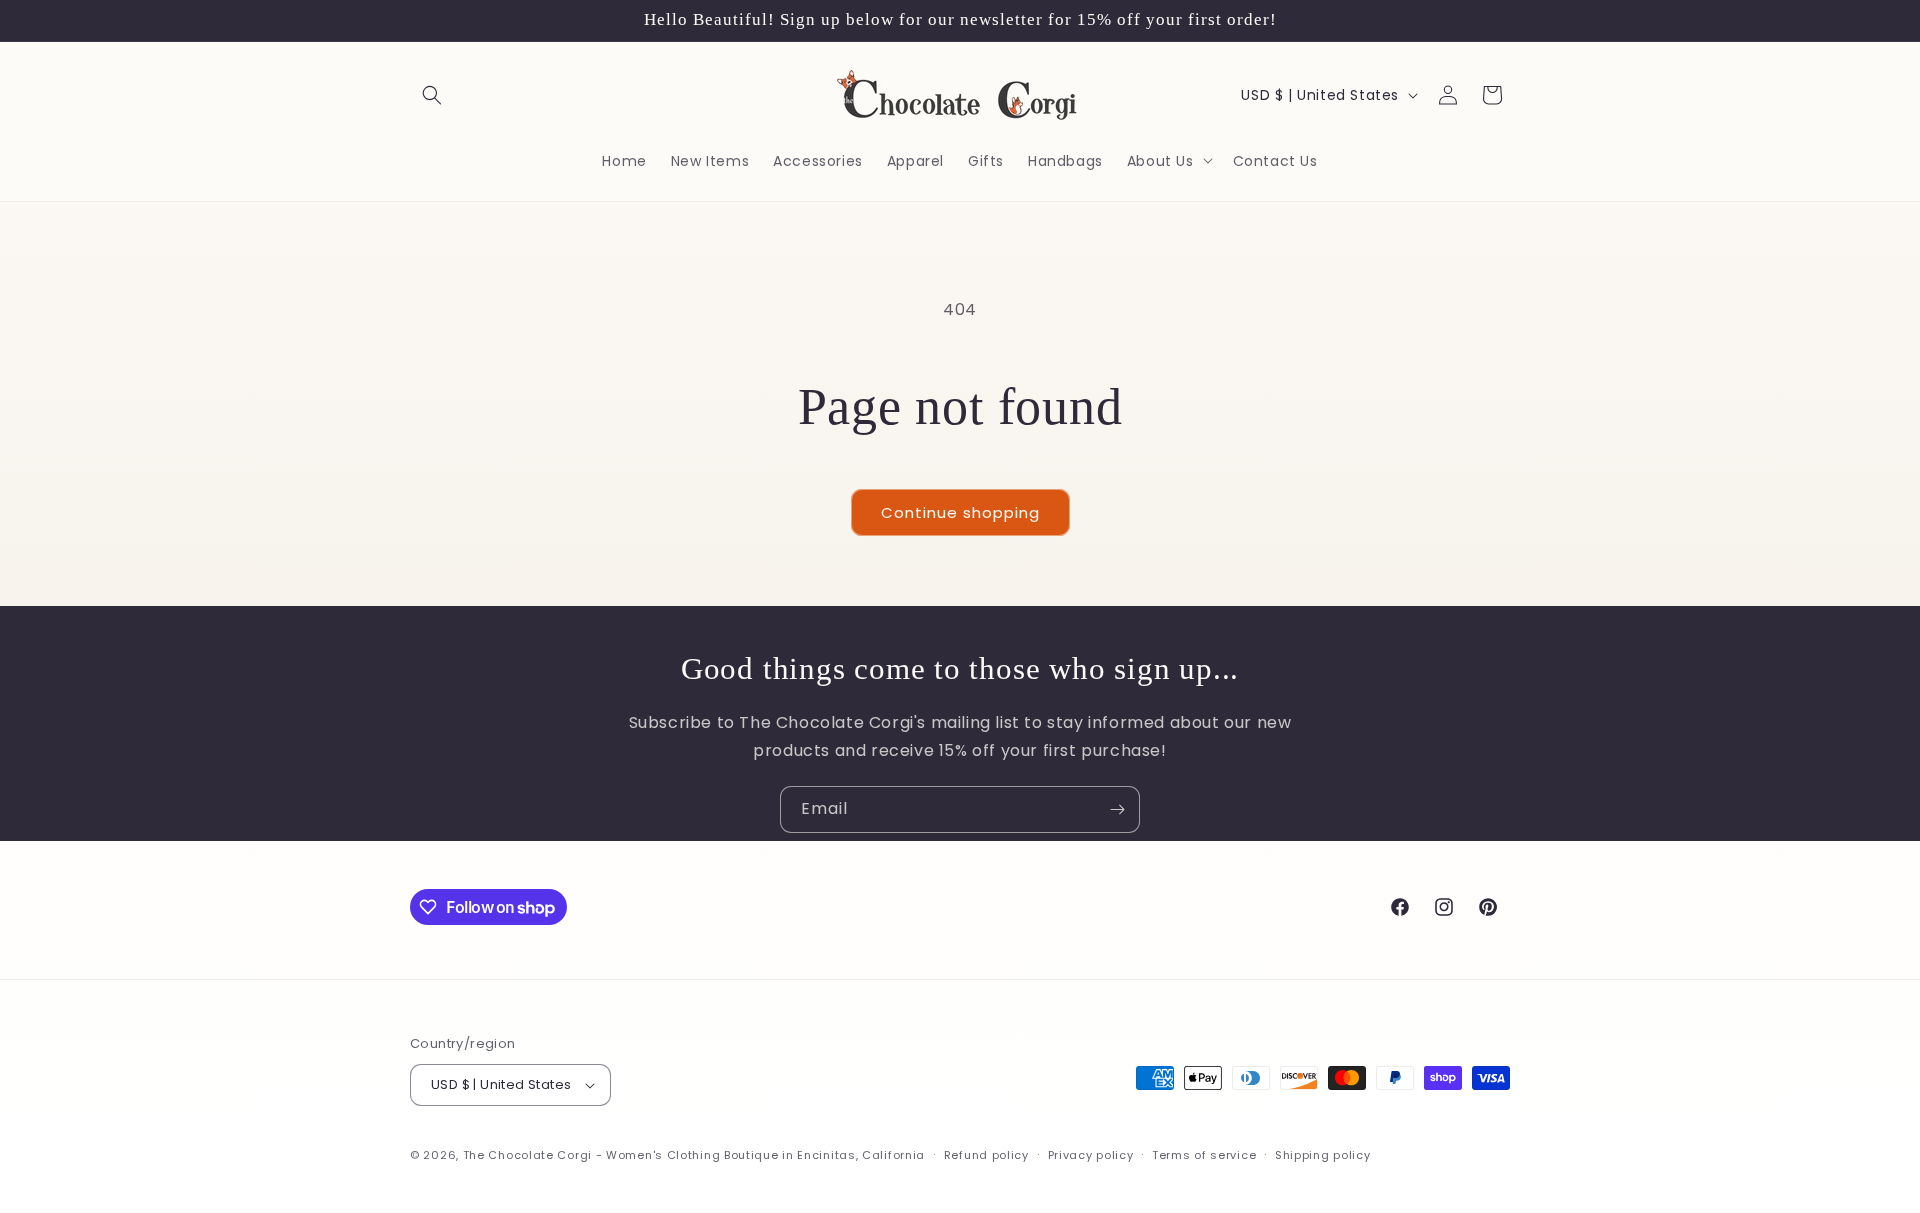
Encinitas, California (861, 1155)
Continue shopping (960, 512)
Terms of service (1204, 1155)
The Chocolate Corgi (527, 1155)
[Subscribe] (1117, 809)
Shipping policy (1323, 1155)
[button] (432, 95)
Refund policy (986, 1155)
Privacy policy (1091, 1155)
